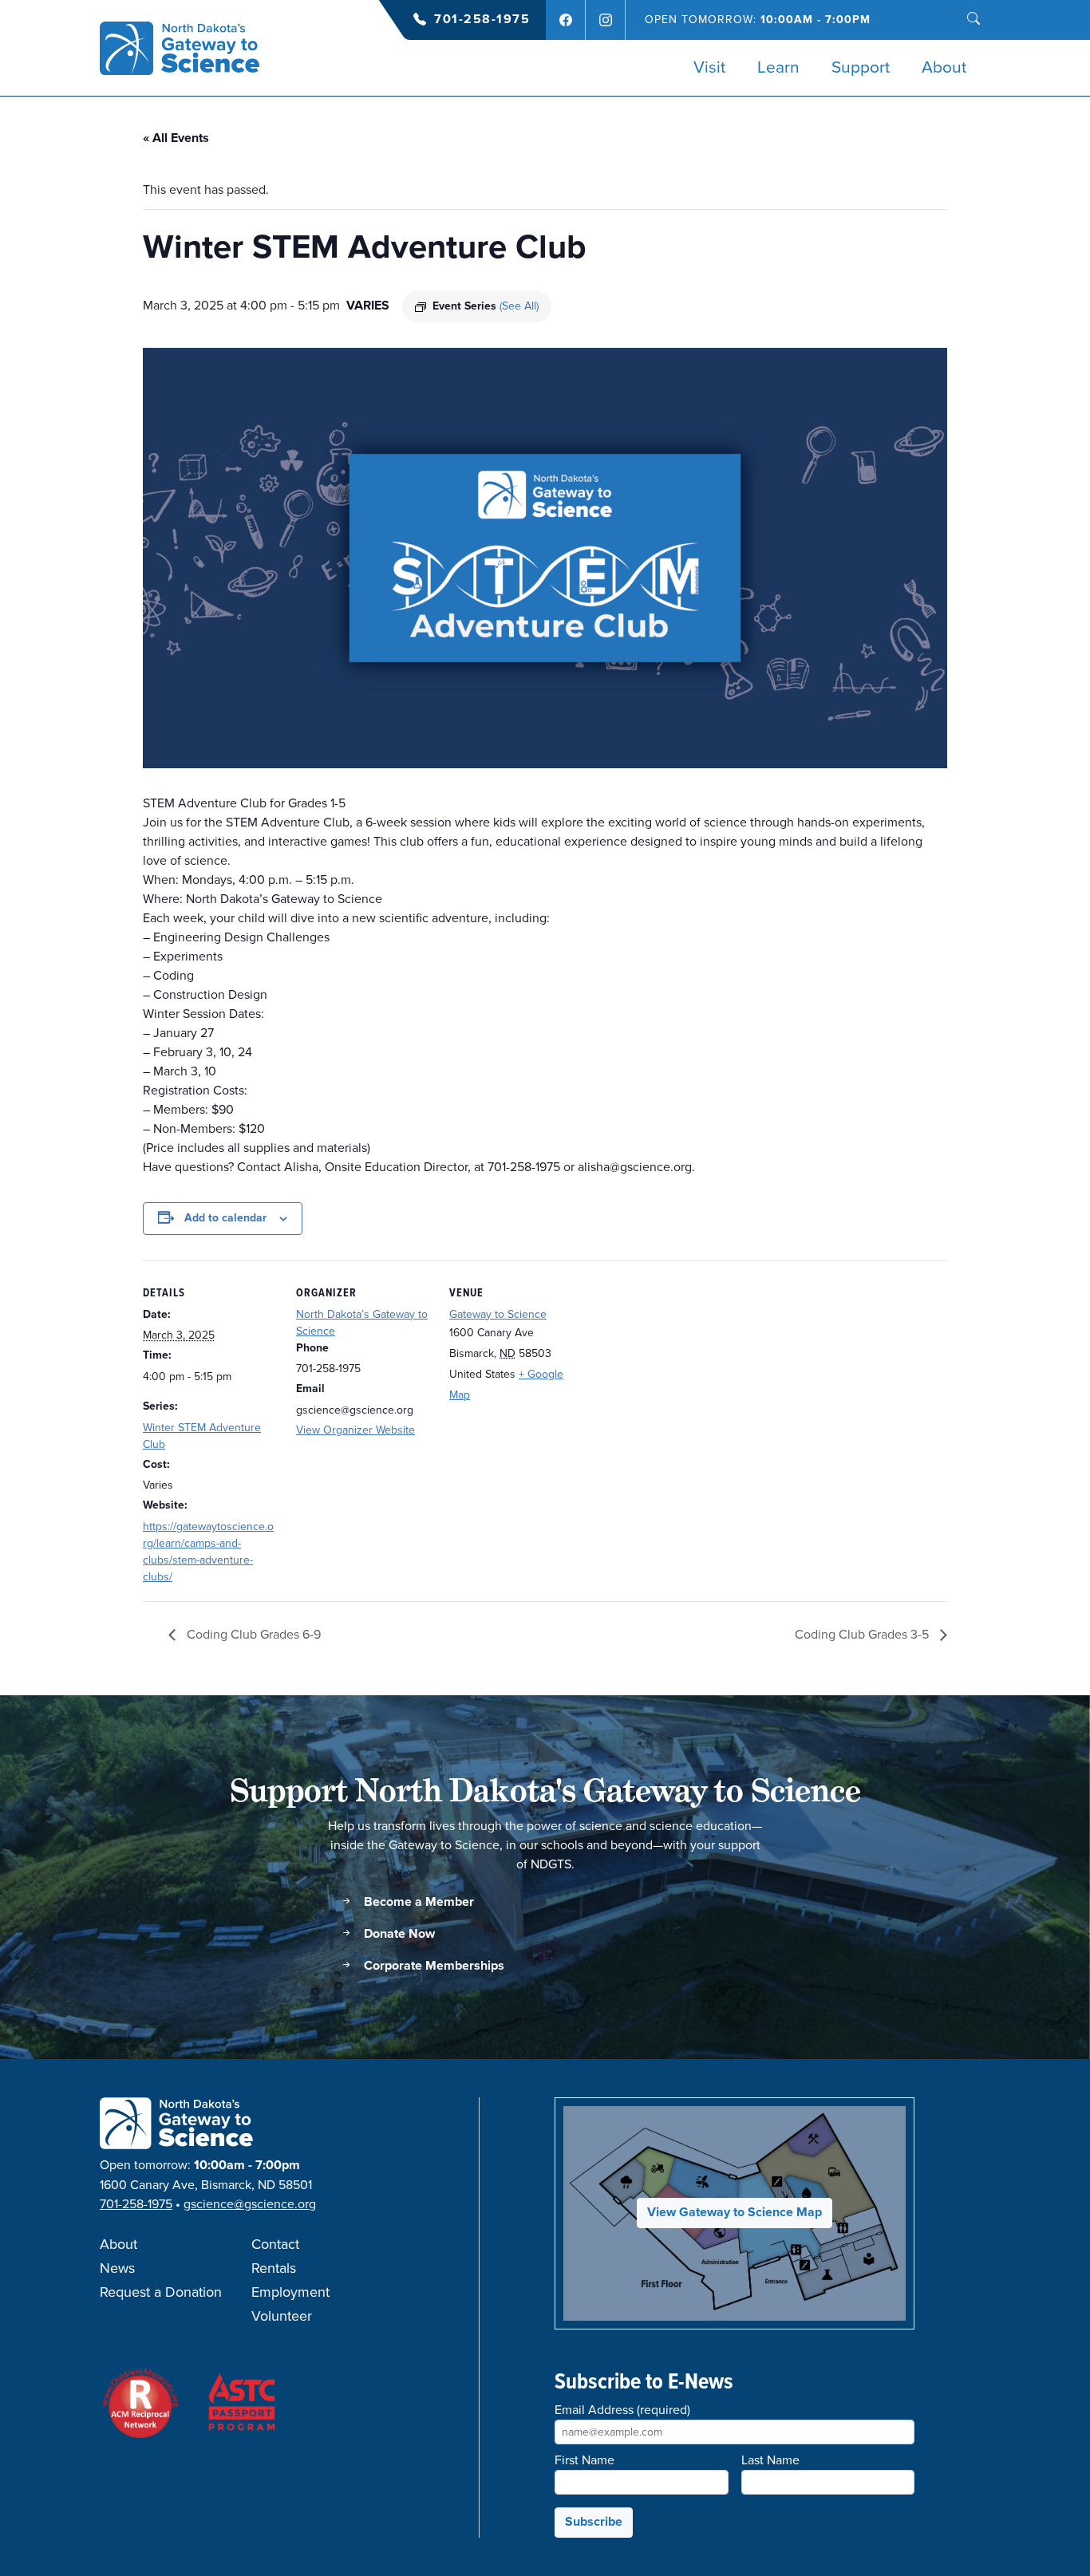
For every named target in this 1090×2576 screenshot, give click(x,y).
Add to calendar (225, 1218)
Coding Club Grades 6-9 (252, 1635)
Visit (709, 68)
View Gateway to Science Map (735, 2213)
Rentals (274, 2269)
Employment (290, 2293)
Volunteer (282, 2317)
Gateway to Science (498, 1314)
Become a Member (417, 1902)
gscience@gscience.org (250, 2204)
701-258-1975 (482, 20)
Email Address (622, 2410)
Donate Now (398, 1934)
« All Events (176, 138)
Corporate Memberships (432, 1966)
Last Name (770, 2460)
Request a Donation (161, 2293)
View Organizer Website (355, 1430)
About (944, 68)
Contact (275, 2245)
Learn (778, 68)
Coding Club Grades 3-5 (863, 1635)
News (117, 2269)
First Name (584, 2460)
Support (861, 68)
